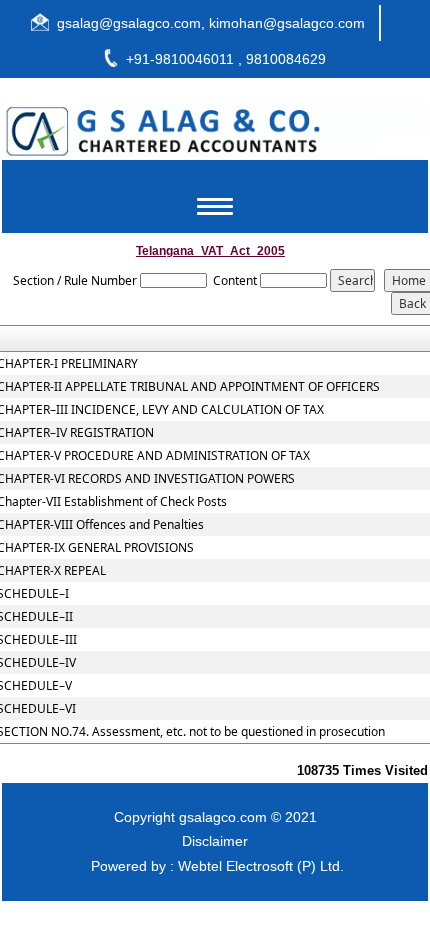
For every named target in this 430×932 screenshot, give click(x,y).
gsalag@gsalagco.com (129, 23)
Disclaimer (215, 841)
